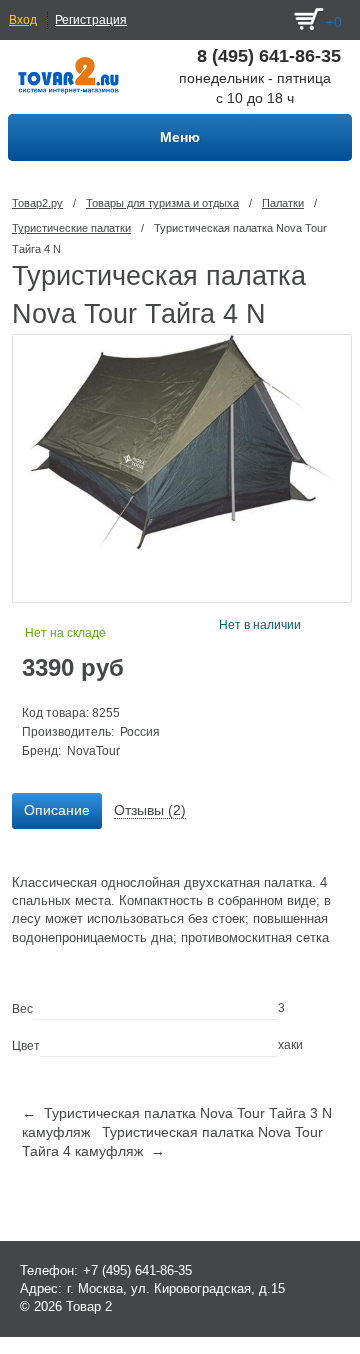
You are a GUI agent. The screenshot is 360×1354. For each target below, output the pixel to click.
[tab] (57, 811)
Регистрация (91, 20)
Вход (23, 20)
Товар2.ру (37, 203)
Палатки (283, 203)
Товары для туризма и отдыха (162, 203)
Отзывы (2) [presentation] (150, 810)
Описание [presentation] (57, 810)
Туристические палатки (71, 228)
